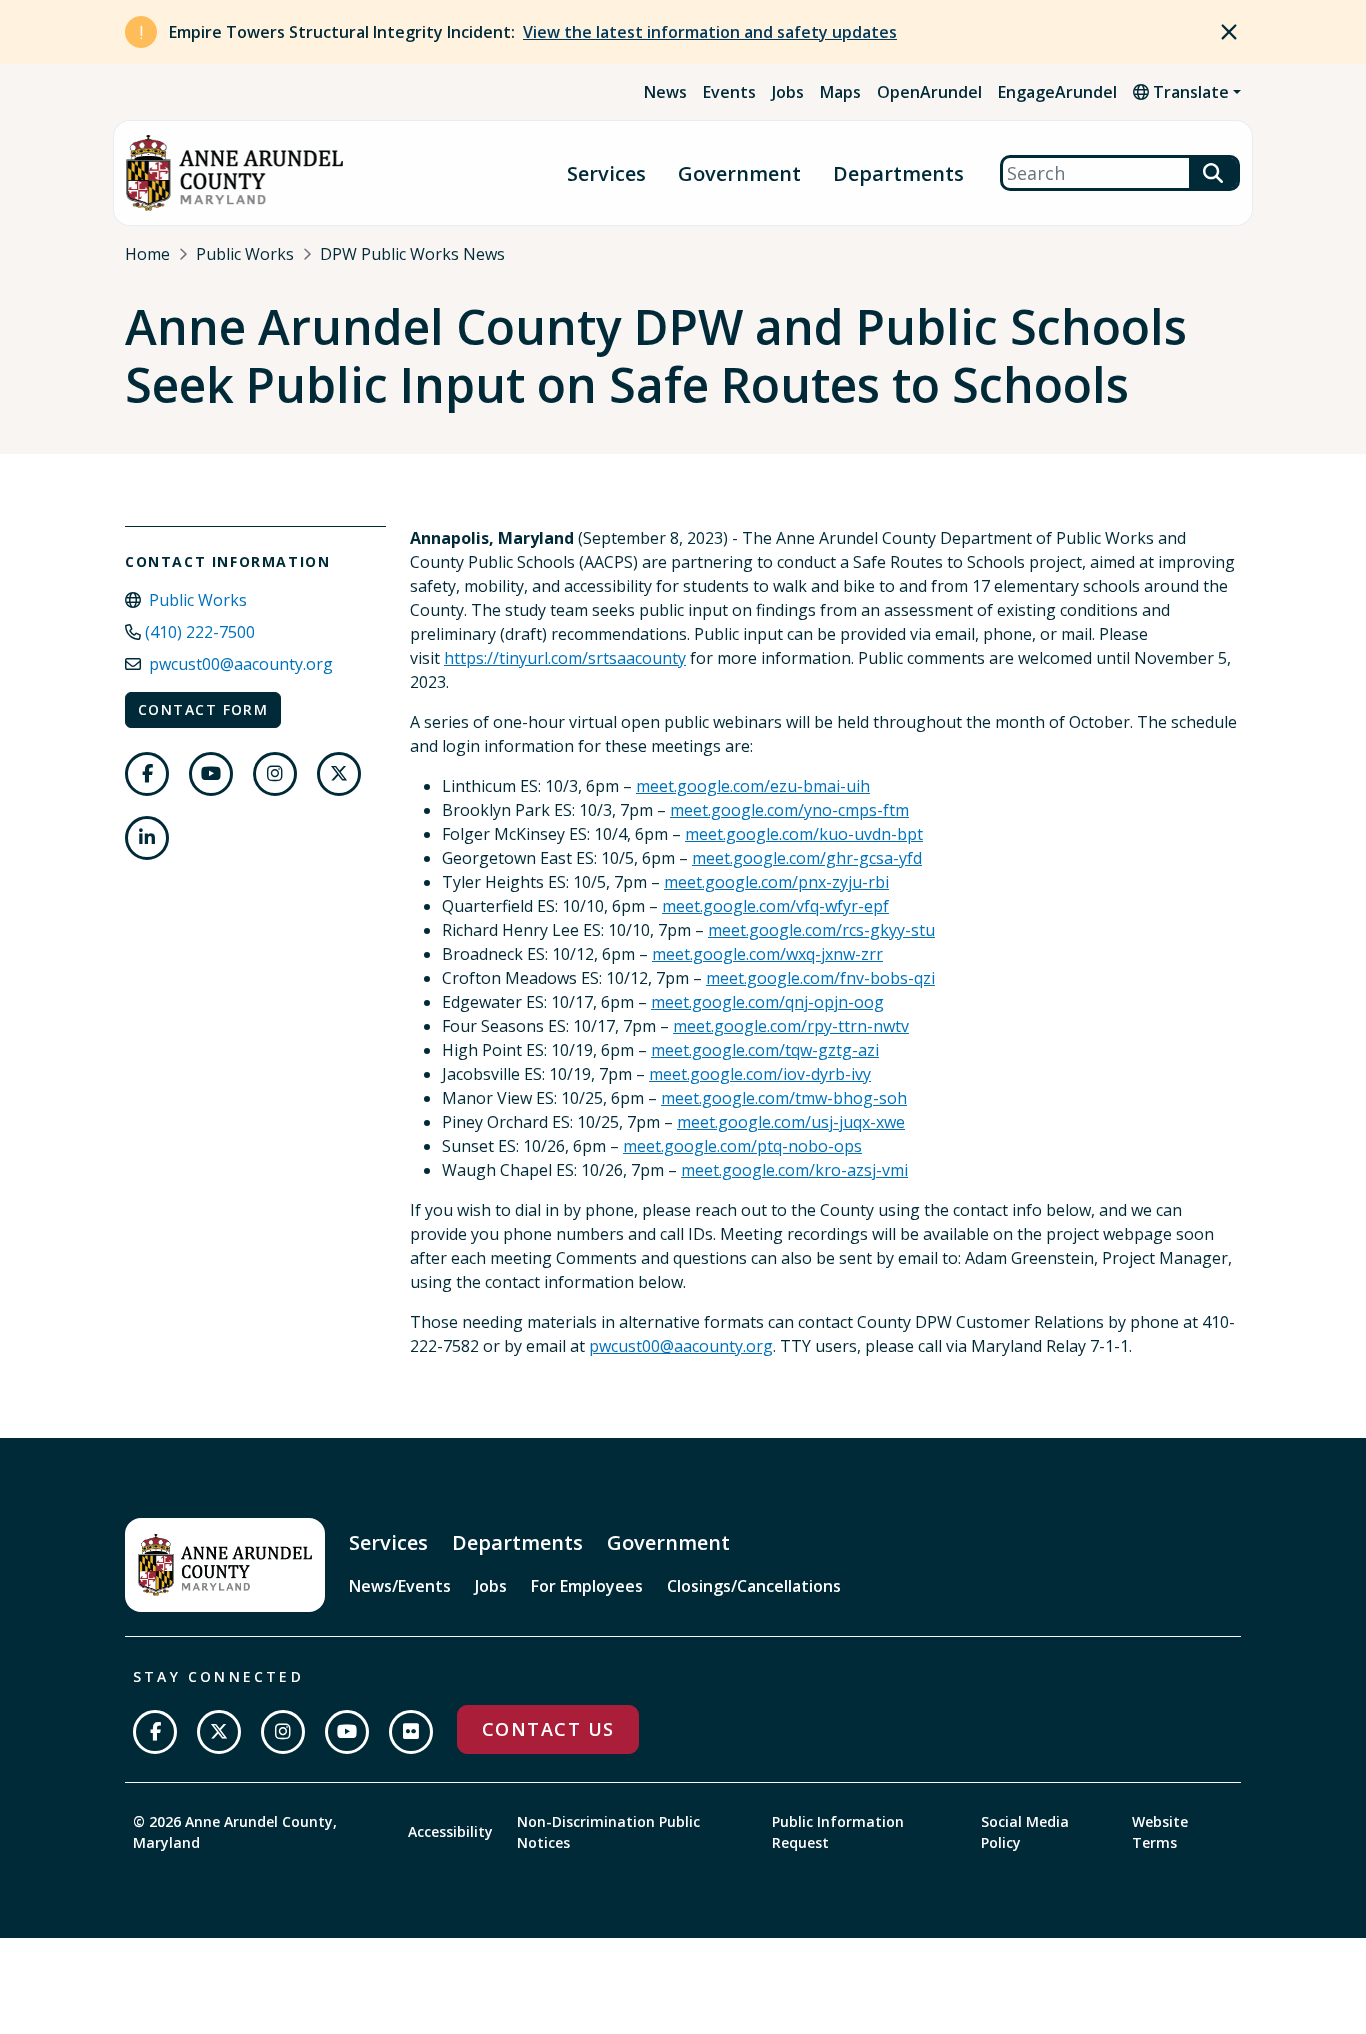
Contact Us (548, 1729)
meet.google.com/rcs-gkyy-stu (821, 930)
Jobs (788, 92)
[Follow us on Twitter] (339, 774)
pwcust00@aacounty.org (241, 664)
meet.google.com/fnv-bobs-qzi (820, 978)
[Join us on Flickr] (411, 1732)
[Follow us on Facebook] (147, 774)
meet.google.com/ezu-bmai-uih (753, 786)
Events (729, 92)
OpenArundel (929, 92)
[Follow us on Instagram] (275, 774)
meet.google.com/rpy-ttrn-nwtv (791, 1026)
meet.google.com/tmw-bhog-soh (784, 1098)
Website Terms (1160, 1832)
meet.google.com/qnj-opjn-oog (767, 1002)
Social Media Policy (1025, 1832)
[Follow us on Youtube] (211, 774)
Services (606, 173)
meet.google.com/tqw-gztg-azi (765, 1050)
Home (147, 254)
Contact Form (203, 709)
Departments (898, 173)
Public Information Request (838, 1832)
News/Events (400, 1586)
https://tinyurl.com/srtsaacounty (565, 658)
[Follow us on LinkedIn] (147, 838)
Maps (840, 92)
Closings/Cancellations (754, 1586)
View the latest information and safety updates (710, 32)
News (665, 92)
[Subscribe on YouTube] (347, 1732)
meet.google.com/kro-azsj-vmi (794, 1170)
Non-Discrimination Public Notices (608, 1832)
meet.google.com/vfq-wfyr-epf (775, 906)
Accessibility (450, 1831)
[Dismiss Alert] (1229, 32)
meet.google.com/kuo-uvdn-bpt (804, 834)
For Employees (587, 1586)
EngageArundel (1057, 92)
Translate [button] (1189, 92)
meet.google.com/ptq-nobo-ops (742, 1146)
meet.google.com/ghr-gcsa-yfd (807, 858)
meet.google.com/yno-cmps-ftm (789, 810)
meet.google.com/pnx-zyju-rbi (776, 882)
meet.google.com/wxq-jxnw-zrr (767, 954)
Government (739, 173)
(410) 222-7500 (200, 632)
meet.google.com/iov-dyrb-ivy (760, 1074)
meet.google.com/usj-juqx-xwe (791, 1122)
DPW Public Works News (412, 254)
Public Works (245, 254)
